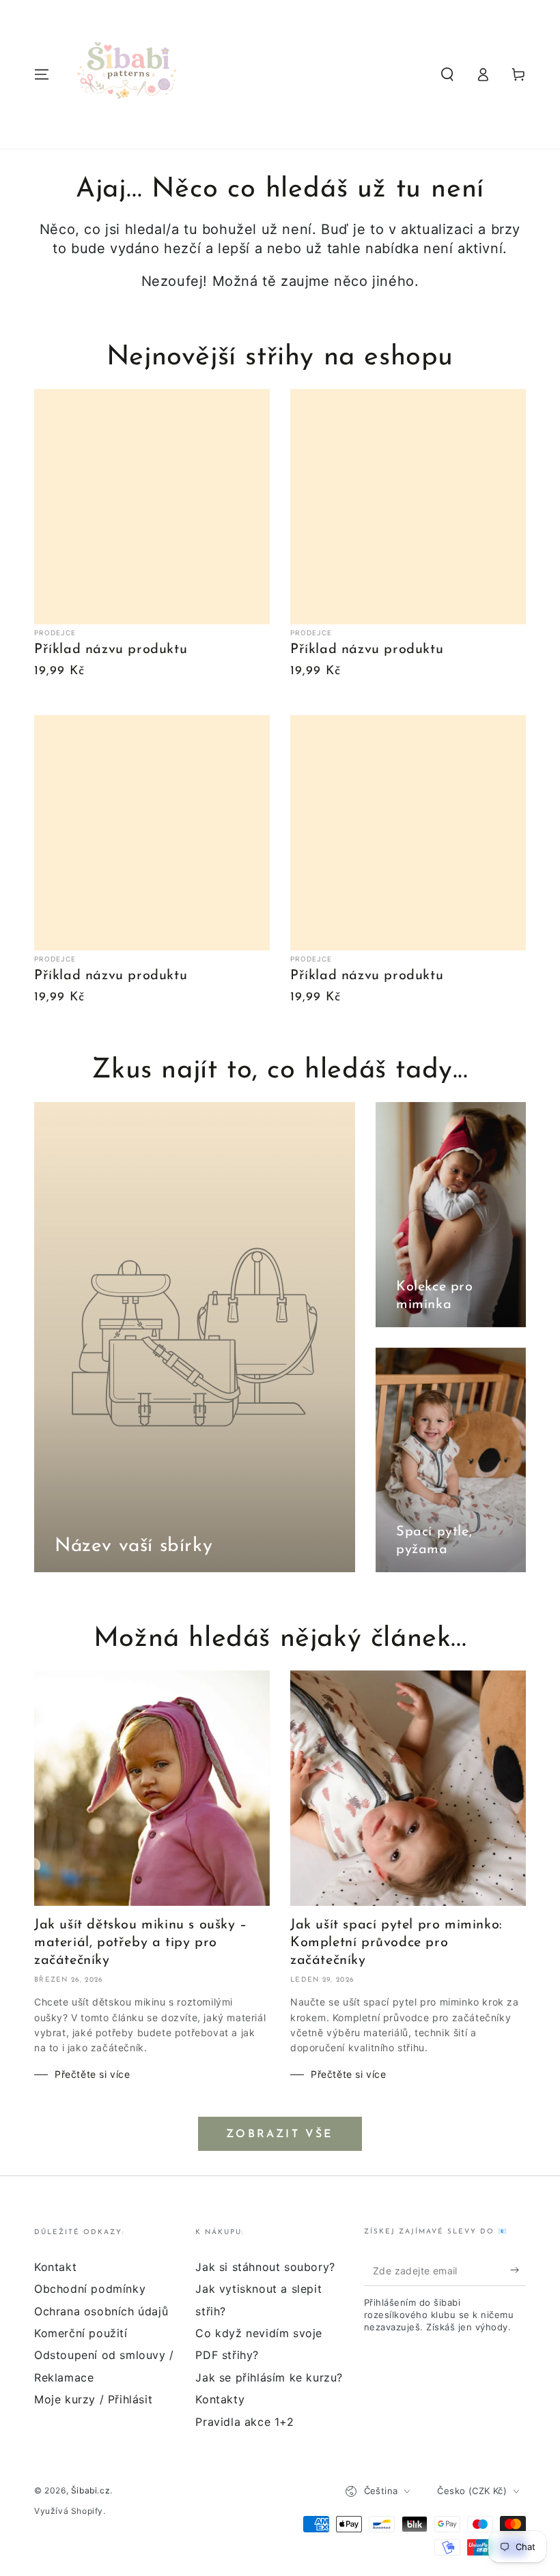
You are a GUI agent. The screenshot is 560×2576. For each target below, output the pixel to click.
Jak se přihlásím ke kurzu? (269, 2377)
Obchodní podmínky (90, 2289)
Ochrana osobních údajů (101, 2311)
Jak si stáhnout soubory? (265, 2267)
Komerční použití (81, 2333)
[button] (447, 74)
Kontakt (55, 2267)
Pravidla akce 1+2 (244, 2422)
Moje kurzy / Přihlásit (93, 2399)
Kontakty (220, 2399)
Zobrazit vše (280, 2134)
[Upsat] (518, 2270)
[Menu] (42, 74)
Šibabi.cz (90, 2490)
